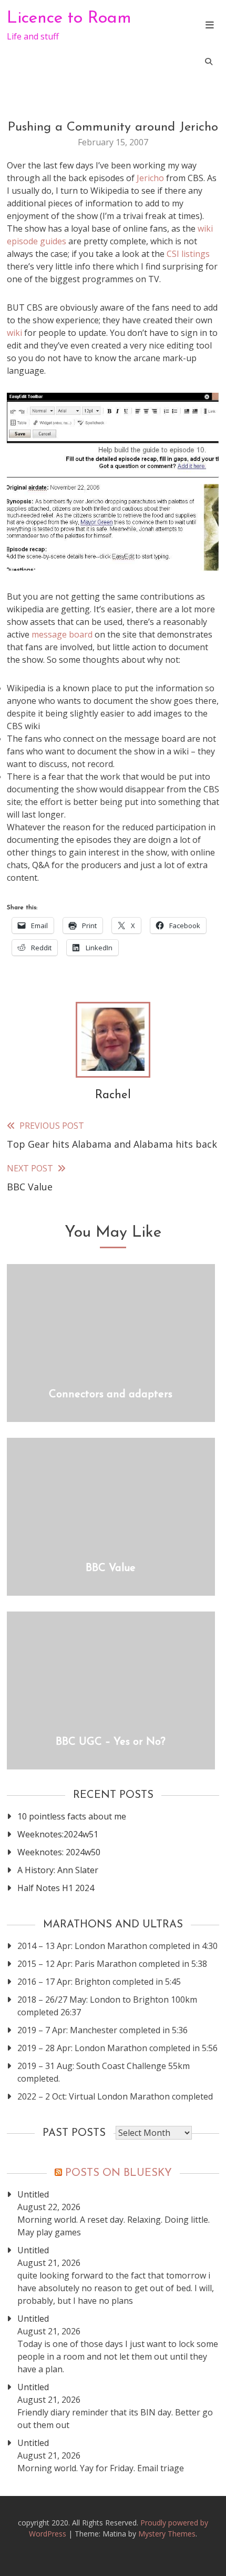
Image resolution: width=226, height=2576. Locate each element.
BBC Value (111, 1568)
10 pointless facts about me (72, 1816)
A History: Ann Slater (58, 1870)
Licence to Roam (69, 18)
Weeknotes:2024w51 (58, 1834)
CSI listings (188, 254)
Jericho (150, 178)
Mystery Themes (167, 2534)
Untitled (33, 2194)
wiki (16, 333)
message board (62, 634)
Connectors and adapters (111, 1395)
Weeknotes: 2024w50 (59, 1852)
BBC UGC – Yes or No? (111, 1742)
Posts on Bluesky (119, 2173)
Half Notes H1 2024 (56, 1888)
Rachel (113, 1095)
